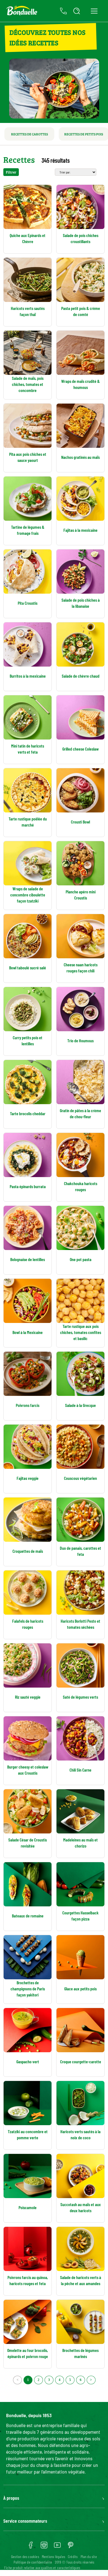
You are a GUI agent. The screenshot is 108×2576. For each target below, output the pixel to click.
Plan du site (89, 2557)
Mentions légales (53, 2557)
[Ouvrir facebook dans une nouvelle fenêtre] (31, 2547)
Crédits (73, 2557)
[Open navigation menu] (94, 11)
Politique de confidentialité (33, 2562)
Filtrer (11, 172)
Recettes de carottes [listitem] (29, 134)
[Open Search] (77, 11)
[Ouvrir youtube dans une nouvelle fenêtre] (57, 2547)
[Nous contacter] (63, 11)
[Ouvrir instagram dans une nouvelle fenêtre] (44, 2547)
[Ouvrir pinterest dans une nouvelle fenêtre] (71, 2547)
